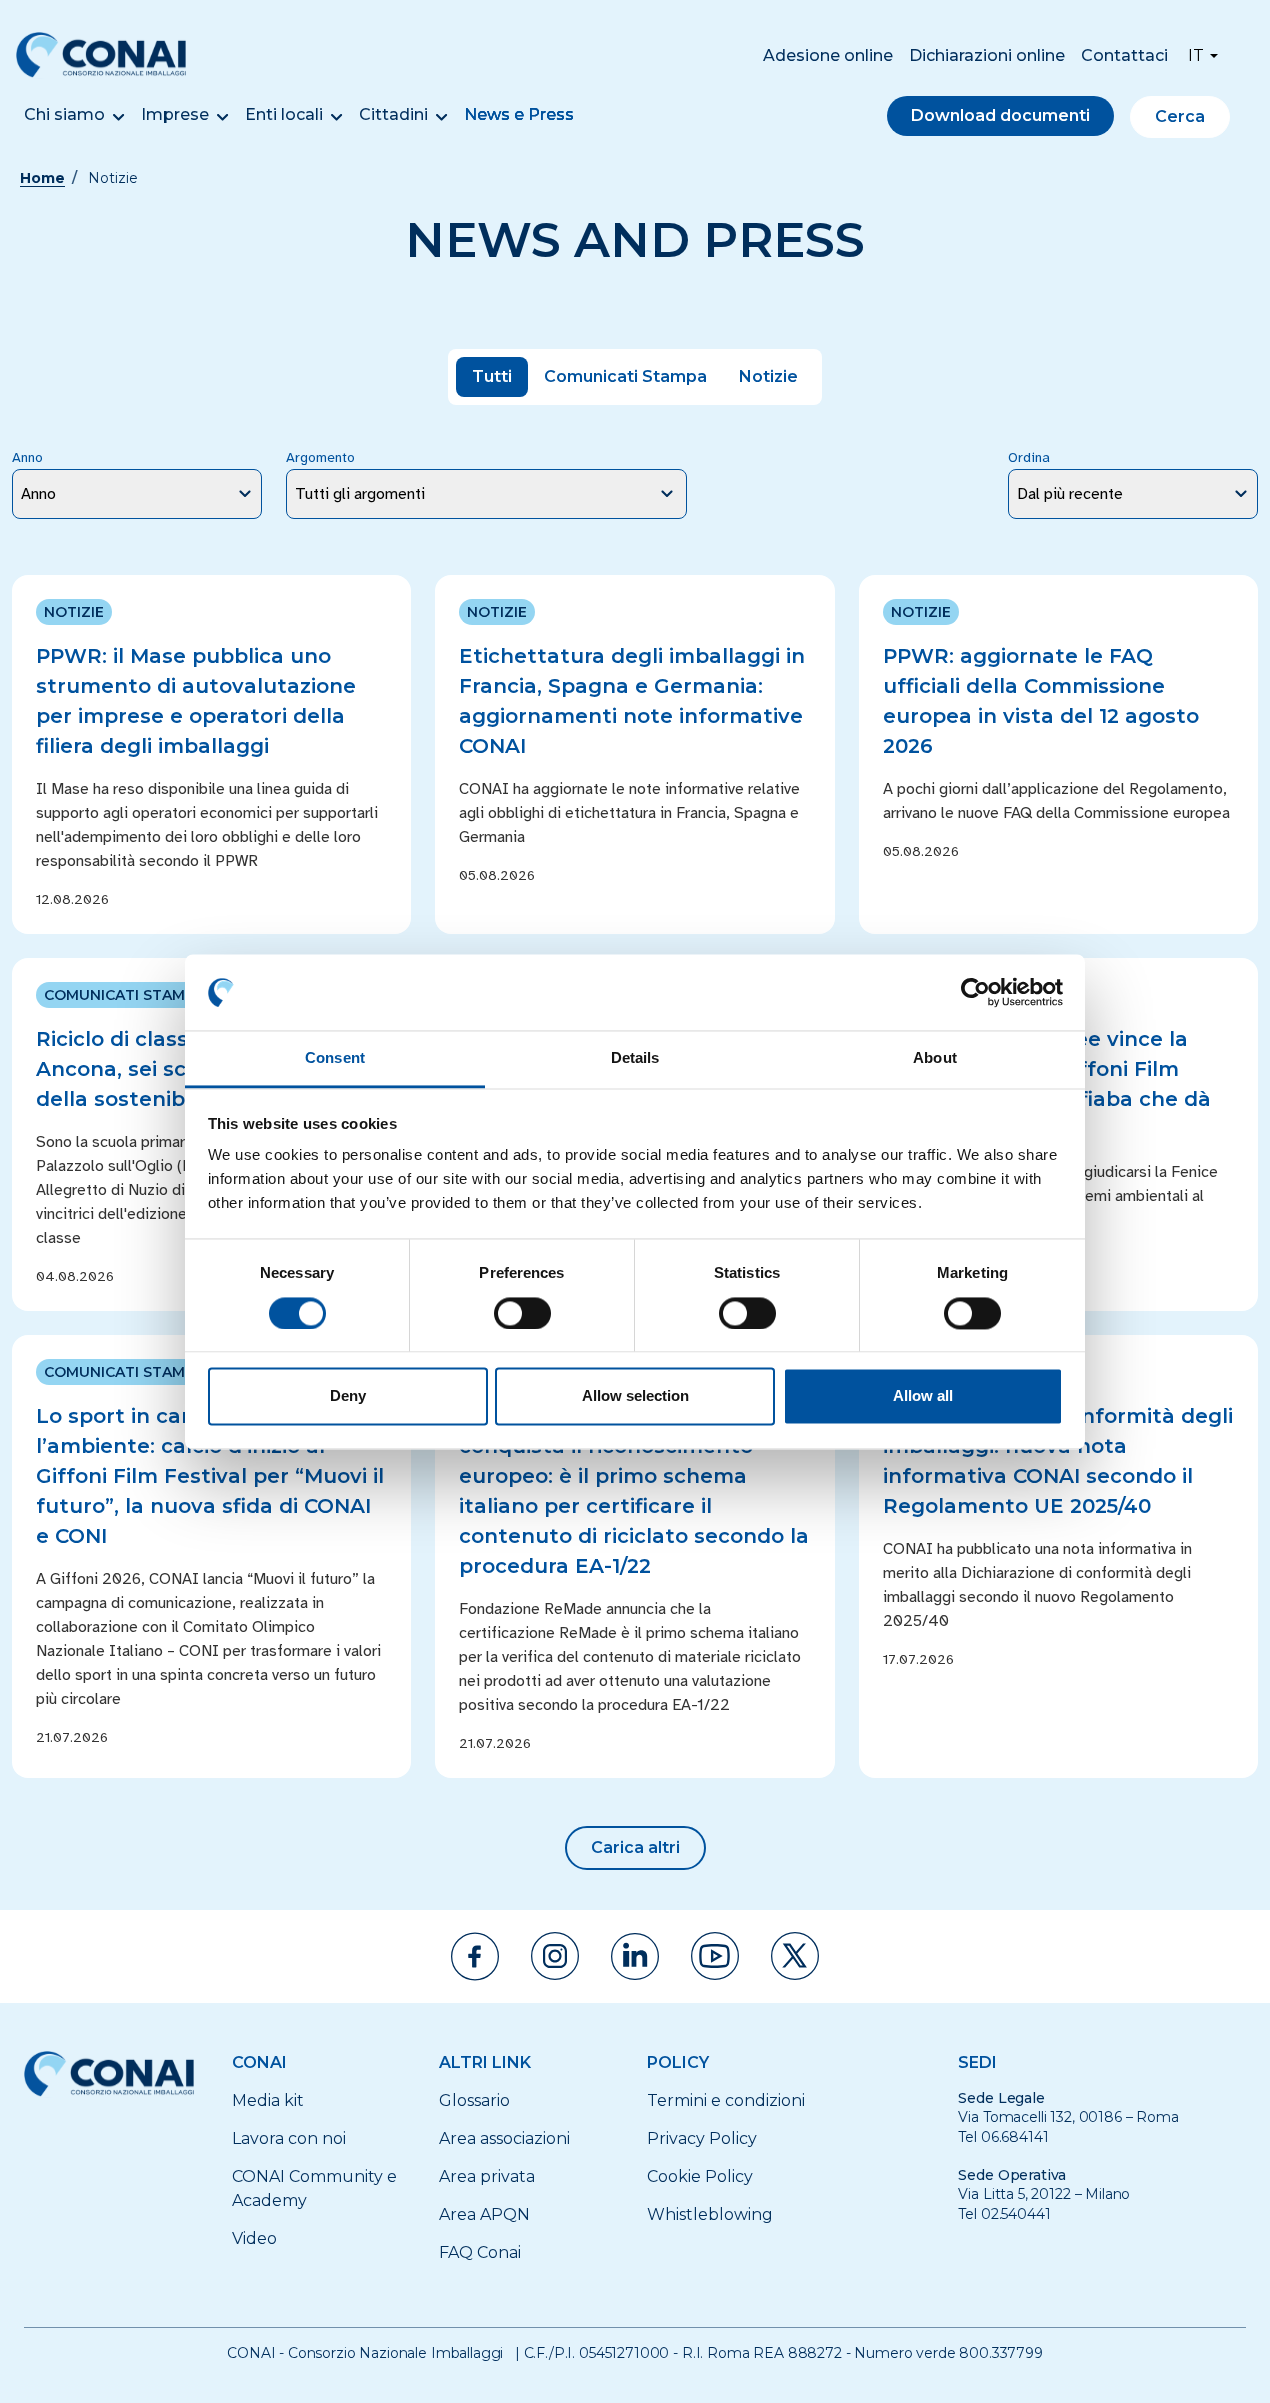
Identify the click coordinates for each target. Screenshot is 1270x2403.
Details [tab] (635, 1058)
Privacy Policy (702, 2138)
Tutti (492, 376)
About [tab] (935, 1058)
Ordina (1029, 457)
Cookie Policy (700, 2176)
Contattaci (1124, 55)
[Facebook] (475, 1956)
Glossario (474, 2100)
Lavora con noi (289, 2138)
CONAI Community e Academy (314, 2188)
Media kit (268, 2100)
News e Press (519, 114)
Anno (27, 457)
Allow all (923, 1396)
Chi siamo (64, 114)
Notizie (768, 376)
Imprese (175, 114)
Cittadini (393, 114)
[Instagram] (555, 1956)
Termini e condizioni (726, 2100)
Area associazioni (504, 2138)
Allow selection (635, 1396)
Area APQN (484, 2214)
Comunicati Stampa (625, 376)
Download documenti (1000, 115)
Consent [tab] (335, 1058)
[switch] (522, 1313)
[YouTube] (715, 1956)
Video (254, 2238)
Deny (348, 1396)
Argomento (320, 457)
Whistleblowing (710, 2214)
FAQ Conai (480, 2252)
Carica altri (635, 1847)
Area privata (487, 2176)
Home (42, 178)
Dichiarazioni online (987, 55)
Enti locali (284, 114)
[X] (795, 1956)
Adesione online (828, 55)
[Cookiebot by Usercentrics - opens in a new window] (975, 992)
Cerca (1180, 116)
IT (1196, 55)
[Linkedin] (635, 1956)
